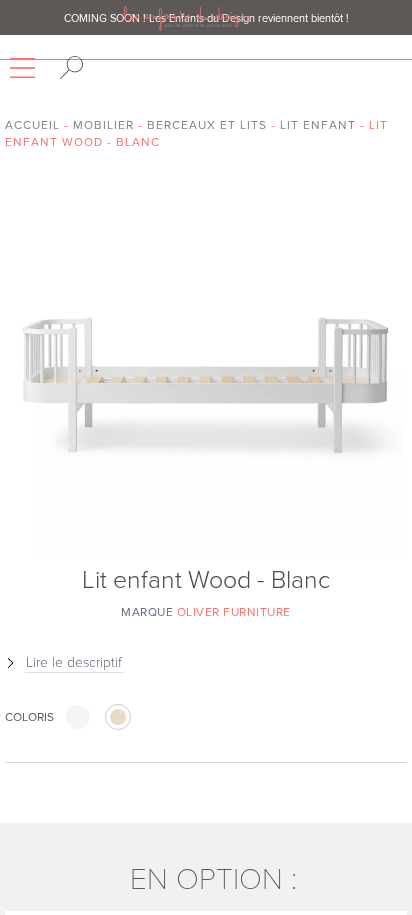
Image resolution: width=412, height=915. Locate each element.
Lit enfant (318, 125)
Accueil (32, 125)
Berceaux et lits (207, 125)
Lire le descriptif (74, 662)
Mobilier (103, 125)
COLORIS (29, 717)
